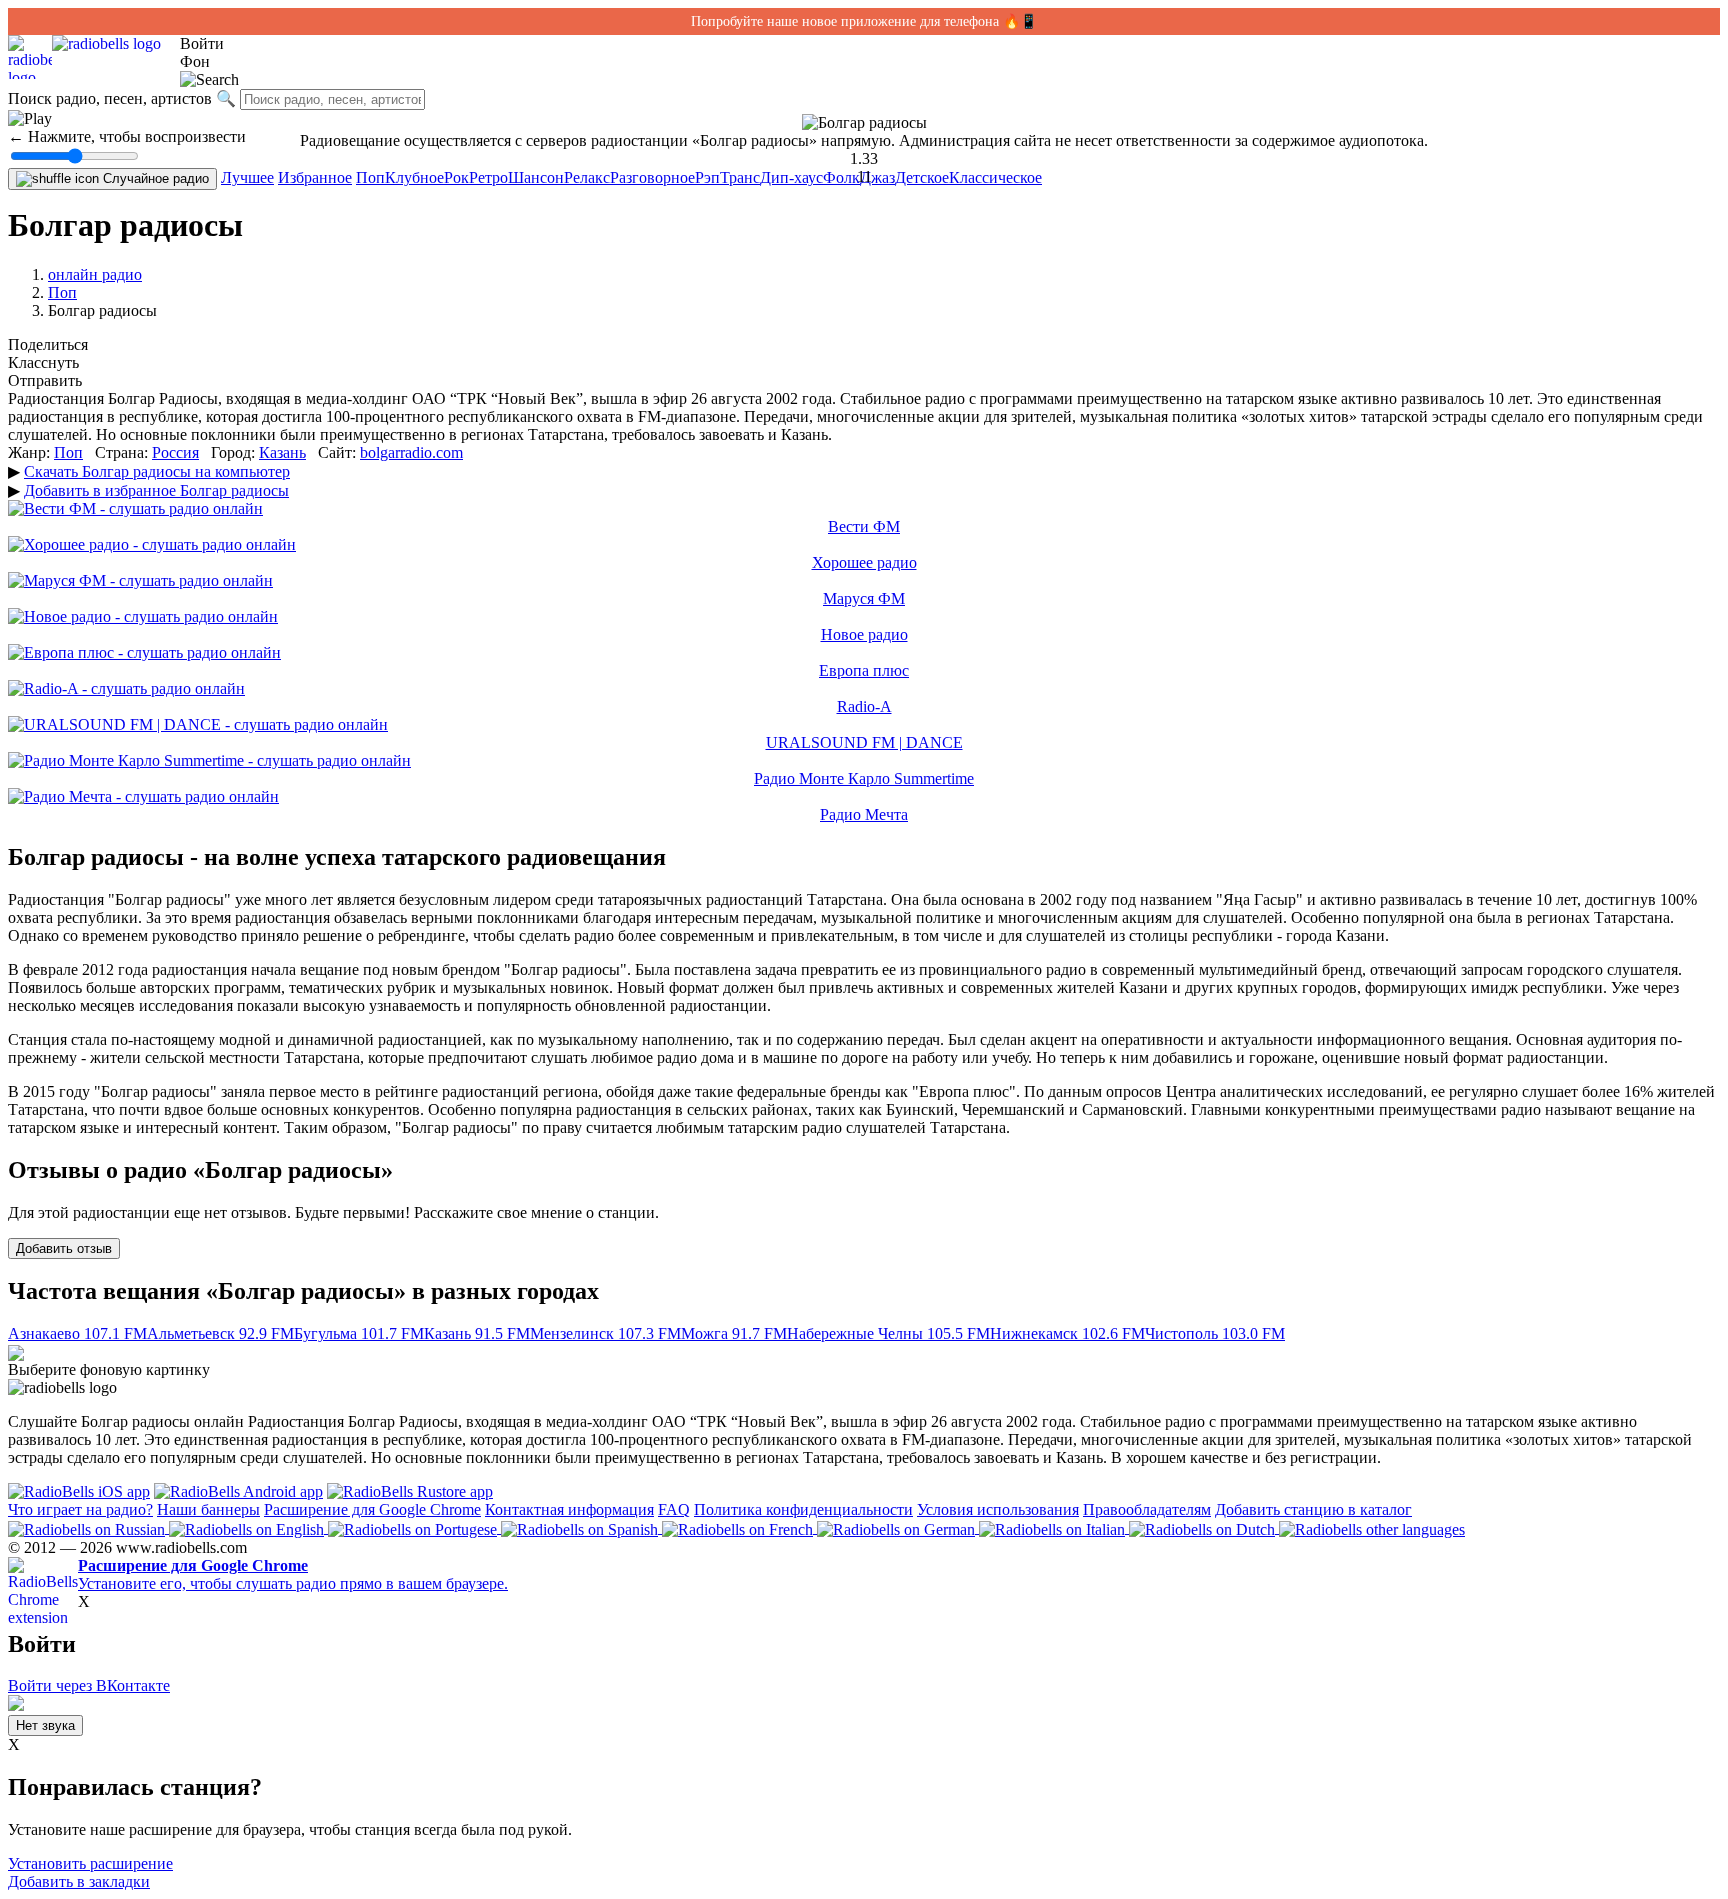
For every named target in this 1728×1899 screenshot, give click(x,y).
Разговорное (652, 177)
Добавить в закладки (79, 1881)
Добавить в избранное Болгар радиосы (156, 490)
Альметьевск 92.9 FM (220, 1333)
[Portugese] (414, 1527)
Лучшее (247, 177)
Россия (175, 452)
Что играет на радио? (80, 1509)
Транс (740, 177)
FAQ (674, 1509)
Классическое (995, 177)
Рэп (707, 177)
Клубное (414, 177)
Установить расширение (90, 1863)
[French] (739, 1527)
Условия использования (998, 1509)
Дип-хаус (791, 177)
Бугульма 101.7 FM (359, 1333)
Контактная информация (569, 1509)
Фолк (841, 177)
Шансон (536, 177)
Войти (202, 43)
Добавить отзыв (64, 1248)
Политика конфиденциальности (803, 1509)
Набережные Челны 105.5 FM (888, 1333)
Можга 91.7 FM (734, 1333)
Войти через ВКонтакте (89, 1685)
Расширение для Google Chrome (372, 1509)
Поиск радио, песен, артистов (110, 98)
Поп (370, 177)
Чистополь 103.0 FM (1215, 1333)
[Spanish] (581, 1527)
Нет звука (45, 1725)
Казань (282, 452)
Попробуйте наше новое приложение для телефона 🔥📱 (864, 21)
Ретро (488, 177)
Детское (922, 177)
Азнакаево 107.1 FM (77, 1333)
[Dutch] (1204, 1527)
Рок (456, 177)
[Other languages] (1372, 1527)
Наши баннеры (208, 1509)
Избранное (315, 177)
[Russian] (88, 1527)
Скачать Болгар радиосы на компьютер (157, 471)
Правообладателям (1147, 1509)
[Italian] (1054, 1527)
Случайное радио (154, 178)
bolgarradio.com (411, 452)
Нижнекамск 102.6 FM (1067, 1333)
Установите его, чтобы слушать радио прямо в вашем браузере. (293, 1574)
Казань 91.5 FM (477, 1333)
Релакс (587, 177)
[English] (248, 1527)
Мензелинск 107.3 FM (605, 1333)
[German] (898, 1527)
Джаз (877, 177)
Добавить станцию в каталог (1313, 1509)
